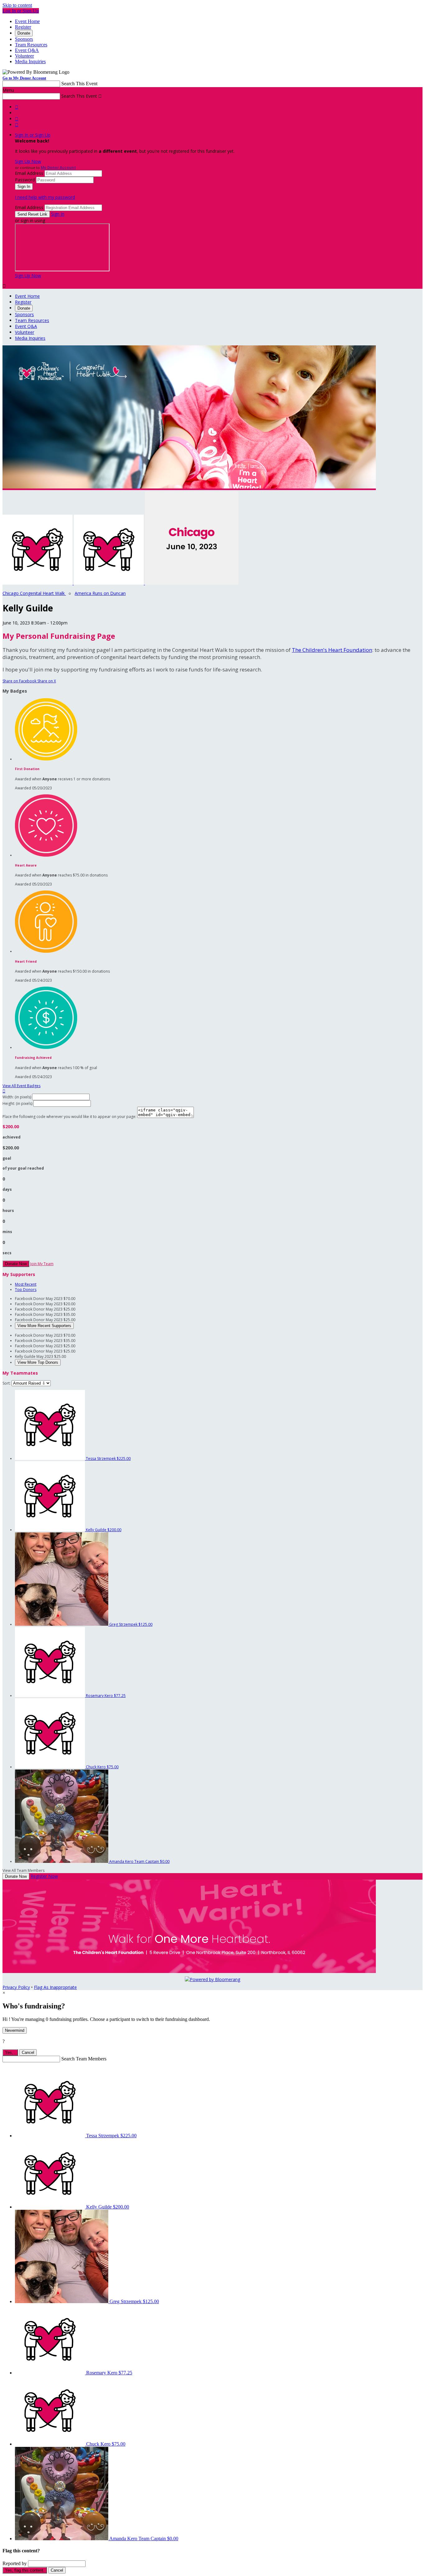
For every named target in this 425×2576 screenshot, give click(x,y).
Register (23, 27)
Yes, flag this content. (25, 2570)
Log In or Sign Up (21, 11)
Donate (24, 33)
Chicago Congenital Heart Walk (34, 593)
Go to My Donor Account (24, 78)
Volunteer (24, 56)
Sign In (58, 214)
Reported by (15, 2563)
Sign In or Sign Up (33, 135)
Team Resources (31, 45)
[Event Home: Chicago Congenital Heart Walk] (192, 583)
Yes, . (10, 2052)
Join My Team (42, 1264)
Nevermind (15, 2030)
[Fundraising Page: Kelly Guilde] (38, 583)
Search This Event (79, 84)
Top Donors (26, 1290)
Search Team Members (84, 2059)
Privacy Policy (16, 1987)
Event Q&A (27, 50)
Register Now (44, 1876)
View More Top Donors (38, 1362)
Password (25, 180)
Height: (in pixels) (17, 1103)
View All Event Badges (21, 1086)
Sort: (7, 1383)
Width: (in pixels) (17, 1097)
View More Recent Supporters (44, 1326)
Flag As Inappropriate (55, 1987)
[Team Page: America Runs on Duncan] (109, 583)
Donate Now (16, 1264)
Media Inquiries (30, 61)
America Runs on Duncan (100, 593)
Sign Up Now (28, 161)
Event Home (27, 21)
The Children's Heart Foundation (332, 650)
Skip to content (17, 5)
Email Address (29, 173)
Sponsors (24, 39)
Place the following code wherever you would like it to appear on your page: (69, 1117)
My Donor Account (58, 168)
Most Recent (26, 1284)
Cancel (28, 2052)
